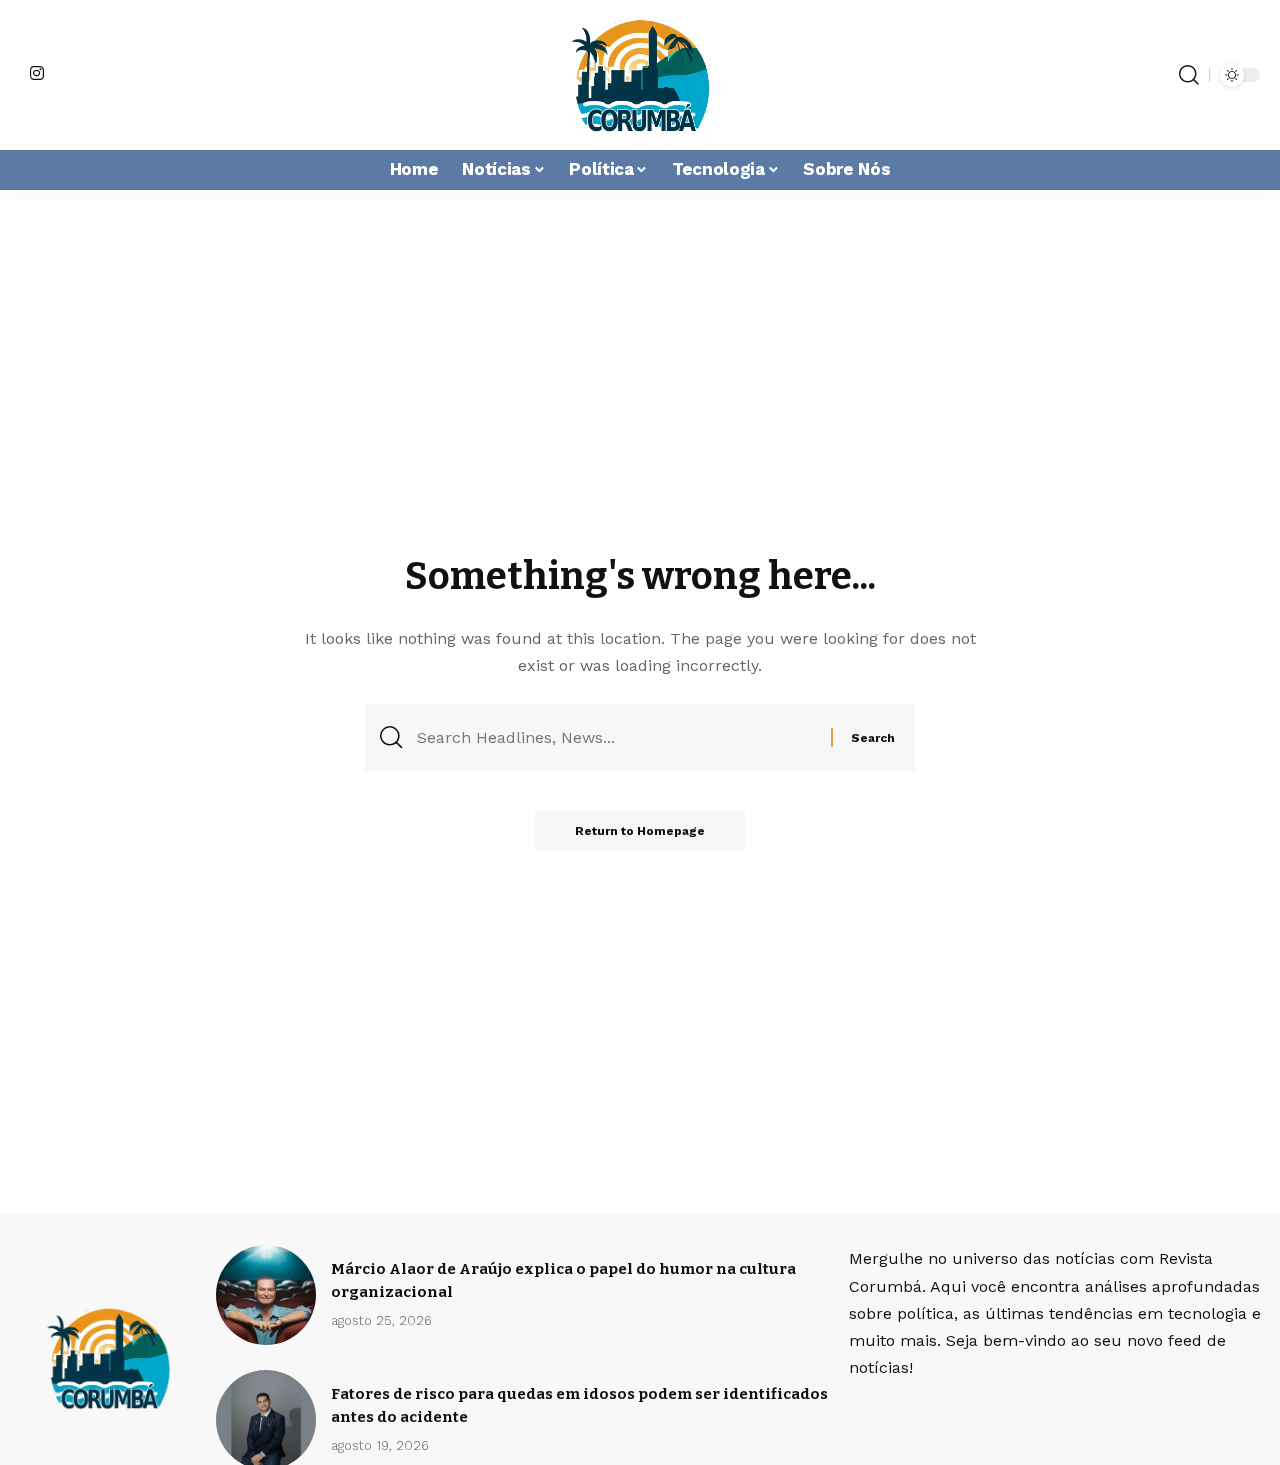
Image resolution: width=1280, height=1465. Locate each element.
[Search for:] (616, 737)
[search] (1189, 75)
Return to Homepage (640, 831)
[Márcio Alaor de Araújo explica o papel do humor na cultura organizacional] (266, 1295)
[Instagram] (37, 73)
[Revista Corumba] (639, 75)
